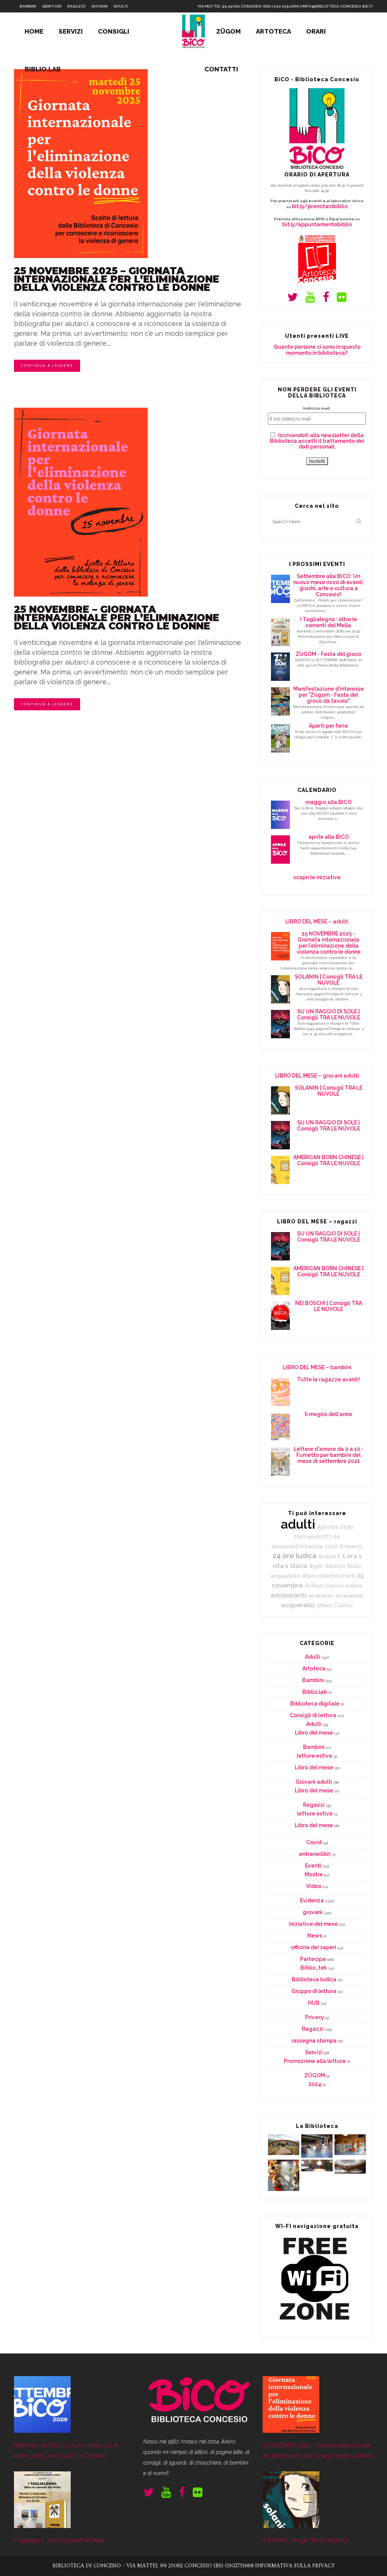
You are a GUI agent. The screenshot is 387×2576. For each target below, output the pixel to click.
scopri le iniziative (317, 877)
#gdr (316, 1566)
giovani (99, 6)
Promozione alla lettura (315, 2061)
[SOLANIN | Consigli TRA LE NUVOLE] (291, 2526)
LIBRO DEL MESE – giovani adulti (317, 1076)
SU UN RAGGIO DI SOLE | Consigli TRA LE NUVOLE (329, 1014)
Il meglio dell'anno (328, 1414)
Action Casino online (334, 1586)
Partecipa (313, 1959)
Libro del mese (314, 1733)
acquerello (298, 1605)
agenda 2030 (335, 1527)
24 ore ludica (294, 1556)
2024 (315, 2084)
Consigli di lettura (313, 1715)
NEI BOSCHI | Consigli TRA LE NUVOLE (329, 1306)
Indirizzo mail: (317, 408)
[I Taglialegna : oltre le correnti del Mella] (42, 2526)
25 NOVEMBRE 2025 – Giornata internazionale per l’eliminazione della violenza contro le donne (117, 279)
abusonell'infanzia (297, 1546)
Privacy (315, 2017)
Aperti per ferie (328, 726)
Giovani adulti (314, 1782)
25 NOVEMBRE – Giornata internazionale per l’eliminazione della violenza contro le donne (117, 618)
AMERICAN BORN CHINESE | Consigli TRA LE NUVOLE (328, 1160)
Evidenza (312, 1900)
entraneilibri (315, 1854)
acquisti (329, 1556)
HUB (314, 2003)
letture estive (314, 1756)
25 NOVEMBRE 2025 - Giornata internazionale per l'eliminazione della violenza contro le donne (329, 943)
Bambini (313, 1680)
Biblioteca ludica (314, 1979)
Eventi (313, 1866)
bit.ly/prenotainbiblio (320, 206)
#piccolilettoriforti (329, 1576)
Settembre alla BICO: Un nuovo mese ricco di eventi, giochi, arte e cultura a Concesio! (329, 585)
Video (314, 1886)
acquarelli (349, 1595)
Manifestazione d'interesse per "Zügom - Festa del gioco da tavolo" (329, 695)
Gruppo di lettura (314, 1991)
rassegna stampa (314, 2041)
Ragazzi (314, 1805)
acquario (321, 1595)
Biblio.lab (315, 1692)
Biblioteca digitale (315, 1704)
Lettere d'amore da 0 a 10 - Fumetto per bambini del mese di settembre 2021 (329, 1455)
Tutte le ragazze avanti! (329, 1379)
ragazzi (76, 6)
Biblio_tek (314, 1968)
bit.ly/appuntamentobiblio (317, 224)
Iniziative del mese (313, 1924)
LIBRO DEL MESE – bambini (317, 1367)
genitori (52, 6)
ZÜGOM (315, 2075)
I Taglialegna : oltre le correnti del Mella (329, 622)
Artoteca (314, 1668)
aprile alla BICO (329, 837)
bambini (28, 6)
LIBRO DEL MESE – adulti (317, 922)
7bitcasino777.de (317, 1536)
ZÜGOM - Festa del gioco (328, 654)
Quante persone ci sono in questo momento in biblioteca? (317, 350)
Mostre (314, 1874)
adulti (121, 6)
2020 (331, 1546)
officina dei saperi (314, 1947)
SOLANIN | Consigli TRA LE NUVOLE (329, 980)
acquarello (285, 1576)
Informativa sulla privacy (295, 2566)
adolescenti (289, 1595)
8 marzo (351, 1546)
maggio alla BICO (328, 802)
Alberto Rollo (343, 1566)
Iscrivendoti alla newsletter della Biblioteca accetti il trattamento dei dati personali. (317, 441)
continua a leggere (47, 366)
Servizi (314, 2052)
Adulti (313, 1657)
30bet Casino (335, 1605)
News (315, 1936)
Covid (314, 1842)
